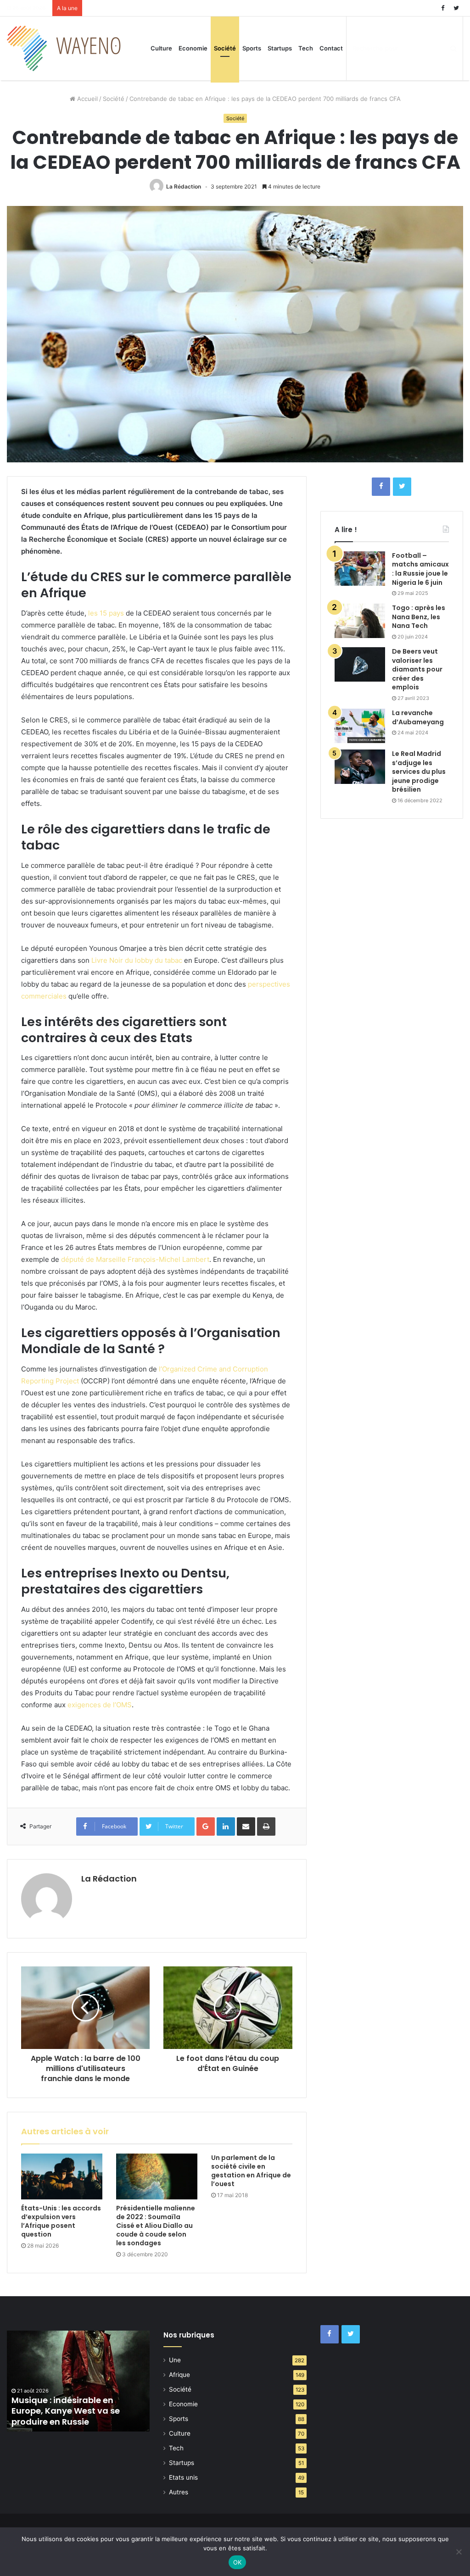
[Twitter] (456, 8)
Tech (306, 48)
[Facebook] (442, 8)
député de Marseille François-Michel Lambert (135, 1259)
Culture (161, 48)
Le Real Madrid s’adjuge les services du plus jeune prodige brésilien (419, 772)
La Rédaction (184, 186)
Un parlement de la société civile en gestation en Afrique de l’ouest (251, 2171)
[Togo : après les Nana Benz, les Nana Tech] (360, 621)
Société (225, 48)
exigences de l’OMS (100, 1705)
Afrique (179, 2375)
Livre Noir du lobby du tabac (137, 960)
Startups (280, 48)
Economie (193, 48)
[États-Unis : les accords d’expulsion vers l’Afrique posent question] (62, 2176)
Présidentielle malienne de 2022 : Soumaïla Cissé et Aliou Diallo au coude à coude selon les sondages (156, 2226)
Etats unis (183, 2477)
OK (238, 2562)
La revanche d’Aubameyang (418, 717)
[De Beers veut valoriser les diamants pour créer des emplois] (360, 664)
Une (175, 2360)
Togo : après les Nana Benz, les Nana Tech (419, 617)
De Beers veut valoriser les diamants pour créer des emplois (417, 669)
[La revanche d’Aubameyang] (360, 726)
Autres (179, 2492)
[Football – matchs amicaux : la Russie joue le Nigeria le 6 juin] (360, 569)
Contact (331, 48)
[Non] (459, 2552)
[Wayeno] (64, 48)
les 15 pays (106, 613)
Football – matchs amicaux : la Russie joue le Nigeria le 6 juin (420, 569)
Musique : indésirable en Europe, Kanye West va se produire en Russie (66, 2411)
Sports (252, 48)
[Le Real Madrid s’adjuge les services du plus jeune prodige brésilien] (360, 767)
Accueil (87, 99)
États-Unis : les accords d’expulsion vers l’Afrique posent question (61, 2221)
